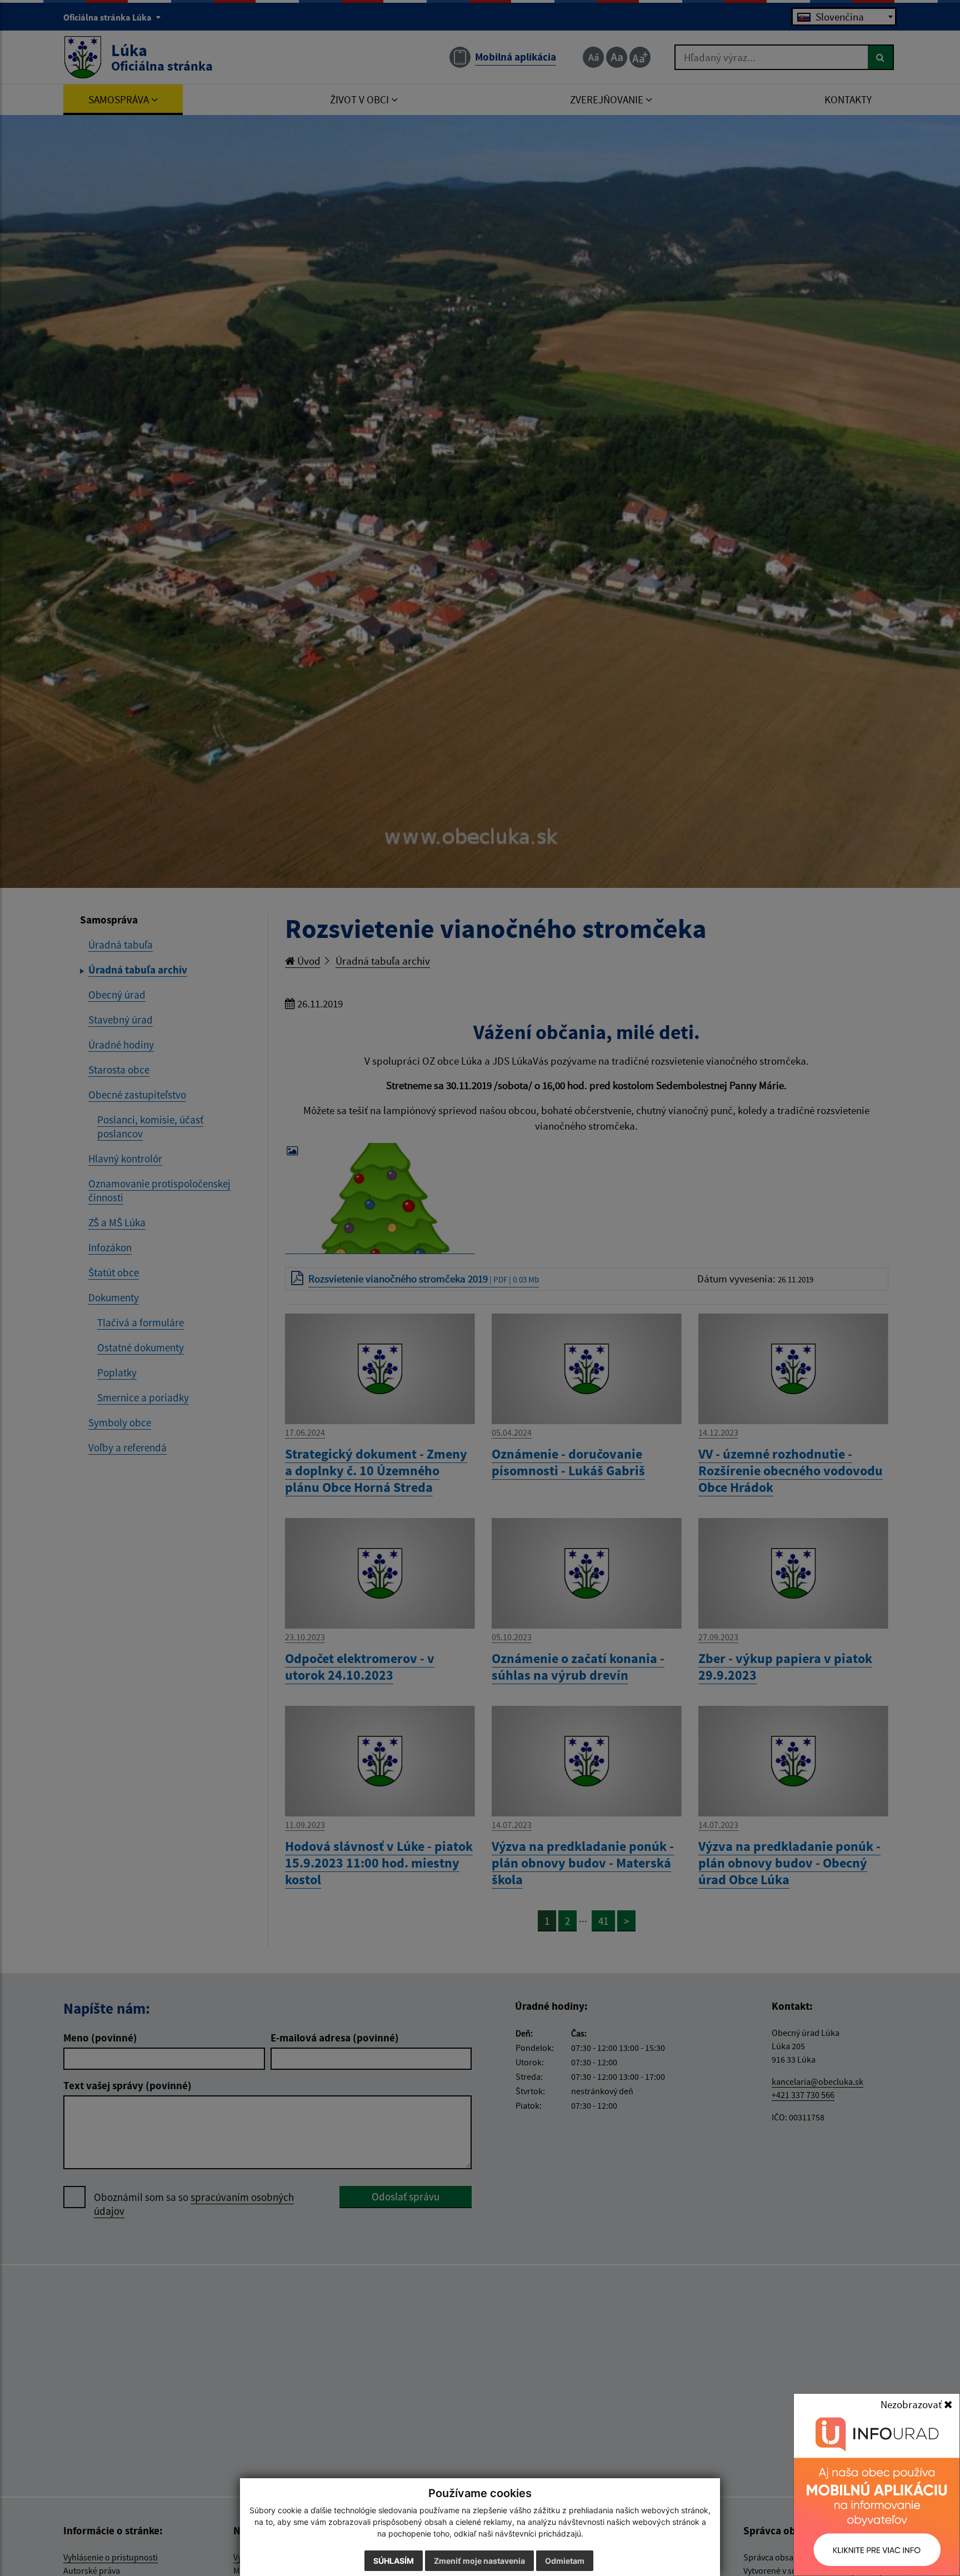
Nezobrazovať (912, 2404)
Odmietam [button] (565, 2561)
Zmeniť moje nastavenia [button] (479, 2561)
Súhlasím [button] (394, 2561)
